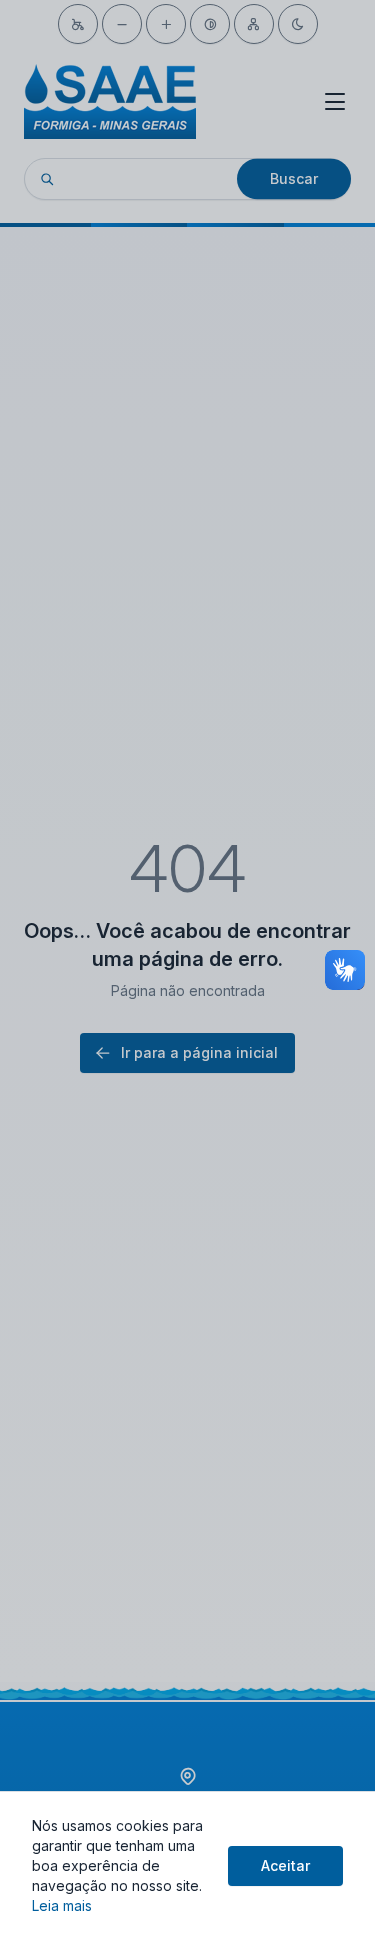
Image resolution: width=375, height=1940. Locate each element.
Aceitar (285, 1865)
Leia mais (62, 1905)
